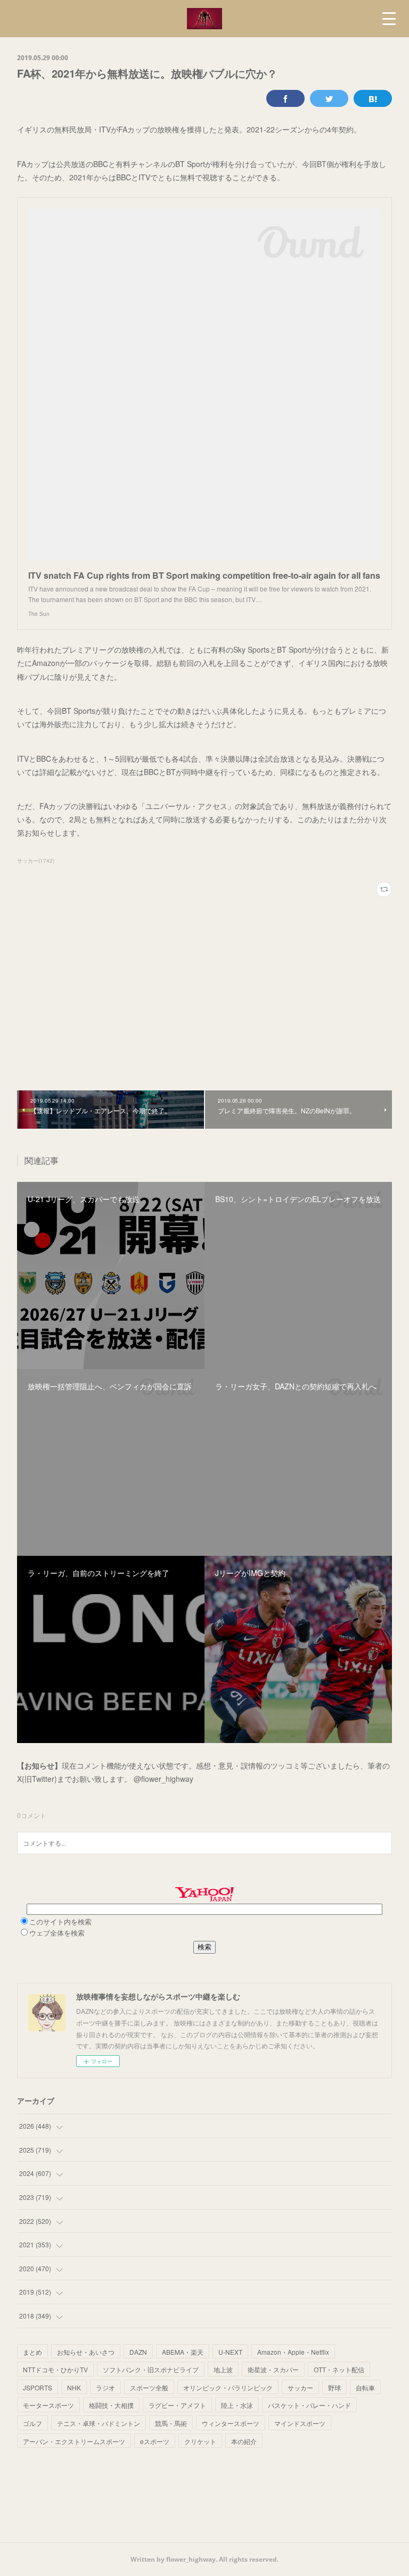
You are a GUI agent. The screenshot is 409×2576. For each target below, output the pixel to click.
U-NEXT (230, 2352)
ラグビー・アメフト (177, 2405)
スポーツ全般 (149, 2387)
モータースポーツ (48, 2405)
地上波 (223, 2369)
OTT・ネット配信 (339, 2369)
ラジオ (105, 2387)
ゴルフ (32, 2423)
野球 (334, 2387)
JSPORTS (38, 2387)
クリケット (200, 2441)
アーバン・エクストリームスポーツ (74, 2441)
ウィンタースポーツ (231, 2423)
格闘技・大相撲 (111, 2405)
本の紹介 (244, 2441)
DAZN (138, 2352)
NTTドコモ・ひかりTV (55, 2369)
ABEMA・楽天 (183, 2352)
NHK (74, 2387)
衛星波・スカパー (273, 2369)
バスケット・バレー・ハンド (309, 2405)
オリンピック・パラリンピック (228, 2387)
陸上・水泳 (237, 2405)
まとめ (32, 2352)
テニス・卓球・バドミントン (99, 2423)
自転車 (365, 2387)
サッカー (300, 2387)
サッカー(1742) (36, 861)
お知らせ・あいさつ (86, 2352)
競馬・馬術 (171, 2423)
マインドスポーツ (300, 2423)
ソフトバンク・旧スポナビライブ (151, 2369)
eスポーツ (155, 2441)
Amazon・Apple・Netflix (293, 2352)
